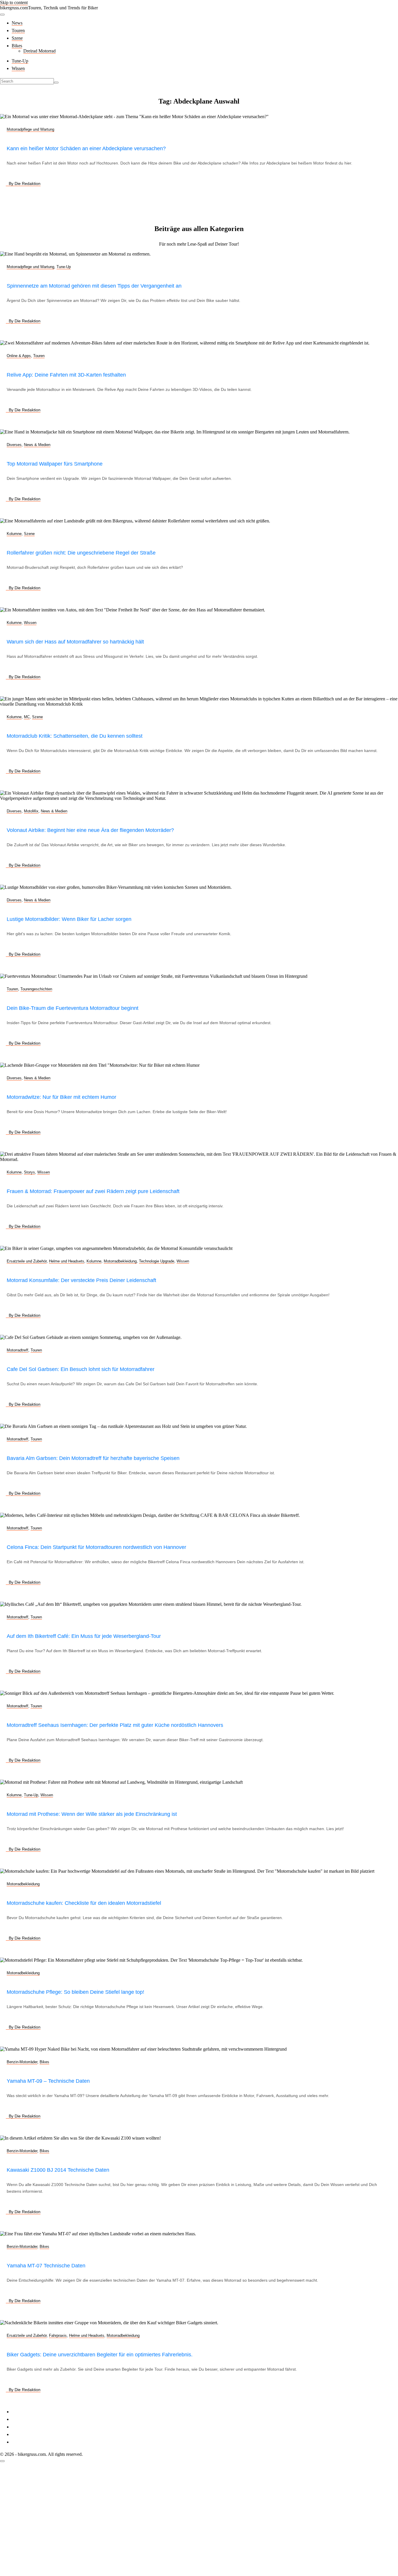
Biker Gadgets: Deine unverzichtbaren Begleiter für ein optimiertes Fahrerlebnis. (100, 2355)
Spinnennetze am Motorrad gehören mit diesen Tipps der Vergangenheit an (94, 286)
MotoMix (31, 811)
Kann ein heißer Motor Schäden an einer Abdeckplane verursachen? (86, 148)
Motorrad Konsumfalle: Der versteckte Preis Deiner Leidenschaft (81, 1280)
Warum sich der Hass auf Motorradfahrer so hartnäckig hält (75, 642)
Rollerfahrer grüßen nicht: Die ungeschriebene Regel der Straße (81, 553)
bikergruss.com (14, 8)
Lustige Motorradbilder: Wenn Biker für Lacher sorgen (69, 919)
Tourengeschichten (36, 989)
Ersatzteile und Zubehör (27, 1261)
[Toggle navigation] (2, 15)
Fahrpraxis (58, 2335)
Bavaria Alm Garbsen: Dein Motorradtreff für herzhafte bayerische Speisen (93, 1458)
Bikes (17, 46)
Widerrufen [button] (22, 2442)
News (17, 23)
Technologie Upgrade (157, 1261)
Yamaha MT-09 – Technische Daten (48, 2081)
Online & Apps (19, 356)
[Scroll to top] (2, 2461)
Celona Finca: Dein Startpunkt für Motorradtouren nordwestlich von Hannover (96, 1547)
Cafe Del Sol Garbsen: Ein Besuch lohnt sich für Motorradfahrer (81, 1369)
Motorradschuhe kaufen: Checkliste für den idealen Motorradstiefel (84, 1903)
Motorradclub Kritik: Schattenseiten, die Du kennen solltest (75, 736)
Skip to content (14, 2)
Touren (18, 30)
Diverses (14, 445)
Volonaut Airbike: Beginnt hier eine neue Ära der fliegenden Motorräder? (90, 830)
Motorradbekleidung (120, 1261)
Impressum (22, 2412)
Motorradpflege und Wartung (30, 129)
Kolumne (14, 534)
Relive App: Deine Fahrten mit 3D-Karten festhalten (66, 375)
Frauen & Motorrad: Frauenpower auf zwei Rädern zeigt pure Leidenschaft (93, 1191)
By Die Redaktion (25, 183)
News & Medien (37, 445)
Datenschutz (23, 2419)
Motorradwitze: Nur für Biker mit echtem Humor (61, 1097)
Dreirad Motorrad (39, 51)
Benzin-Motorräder (22, 2062)
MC (27, 717)
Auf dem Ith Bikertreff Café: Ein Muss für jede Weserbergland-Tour (84, 1636)
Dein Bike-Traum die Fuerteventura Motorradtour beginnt (73, 1008)
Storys (29, 1172)
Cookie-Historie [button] (26, 2434)
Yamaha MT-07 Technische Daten (46, 2266)
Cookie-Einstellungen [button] (32, 2427)
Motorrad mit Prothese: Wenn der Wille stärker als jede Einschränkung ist (92, 1814)
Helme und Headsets (67, 1261)
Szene (17, 38)
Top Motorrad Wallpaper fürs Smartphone (55, 464)
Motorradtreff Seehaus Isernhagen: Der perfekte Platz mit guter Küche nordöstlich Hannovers (115, 1725)
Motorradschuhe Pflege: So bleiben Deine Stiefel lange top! (75, 1992)
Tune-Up (20, 61)
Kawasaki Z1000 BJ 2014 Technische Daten (58, 2170)
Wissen (18, 68)
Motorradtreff (17, 1350)
